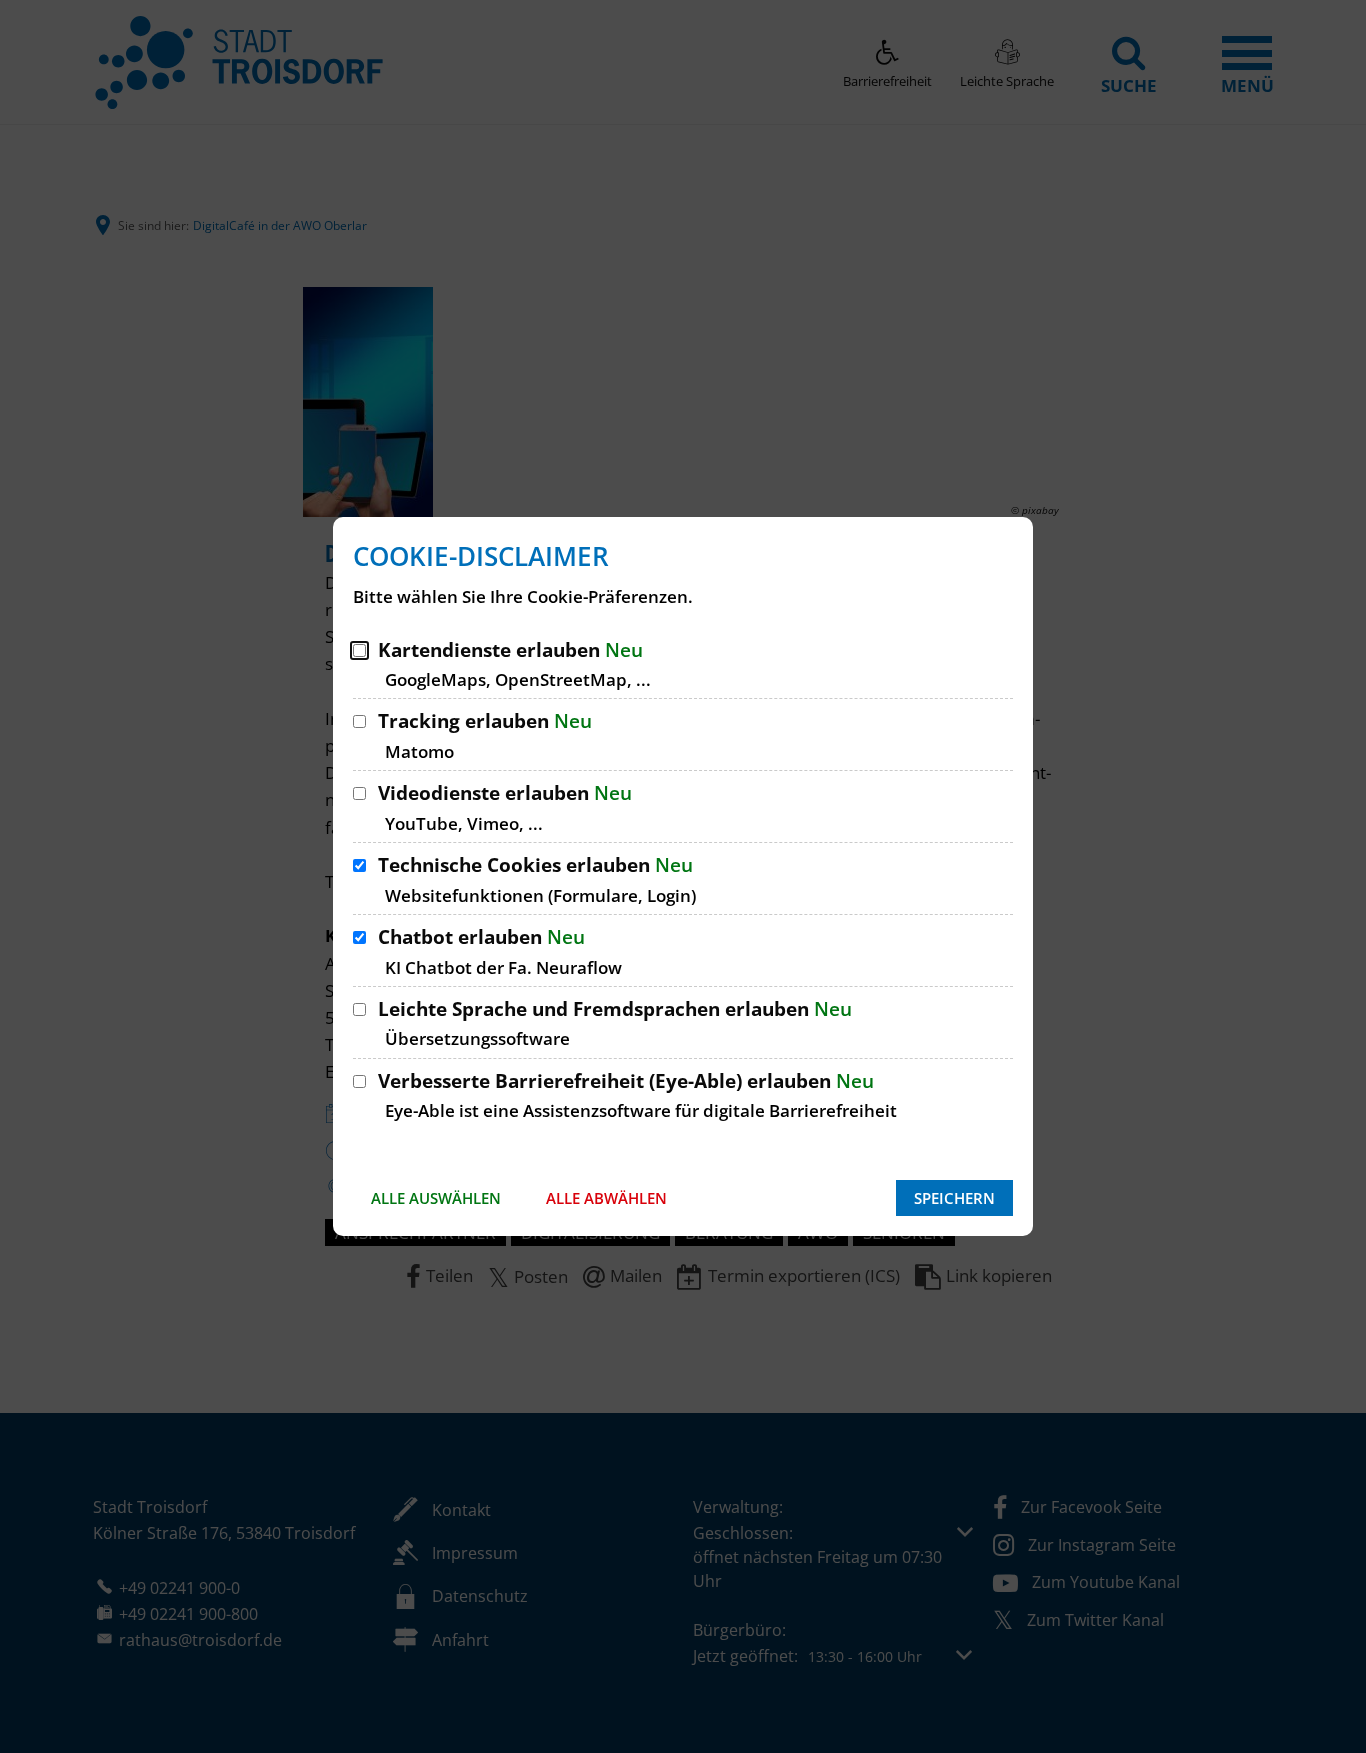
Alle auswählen (436, 1198)
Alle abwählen (606, 1198)
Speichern (954, 1198)
